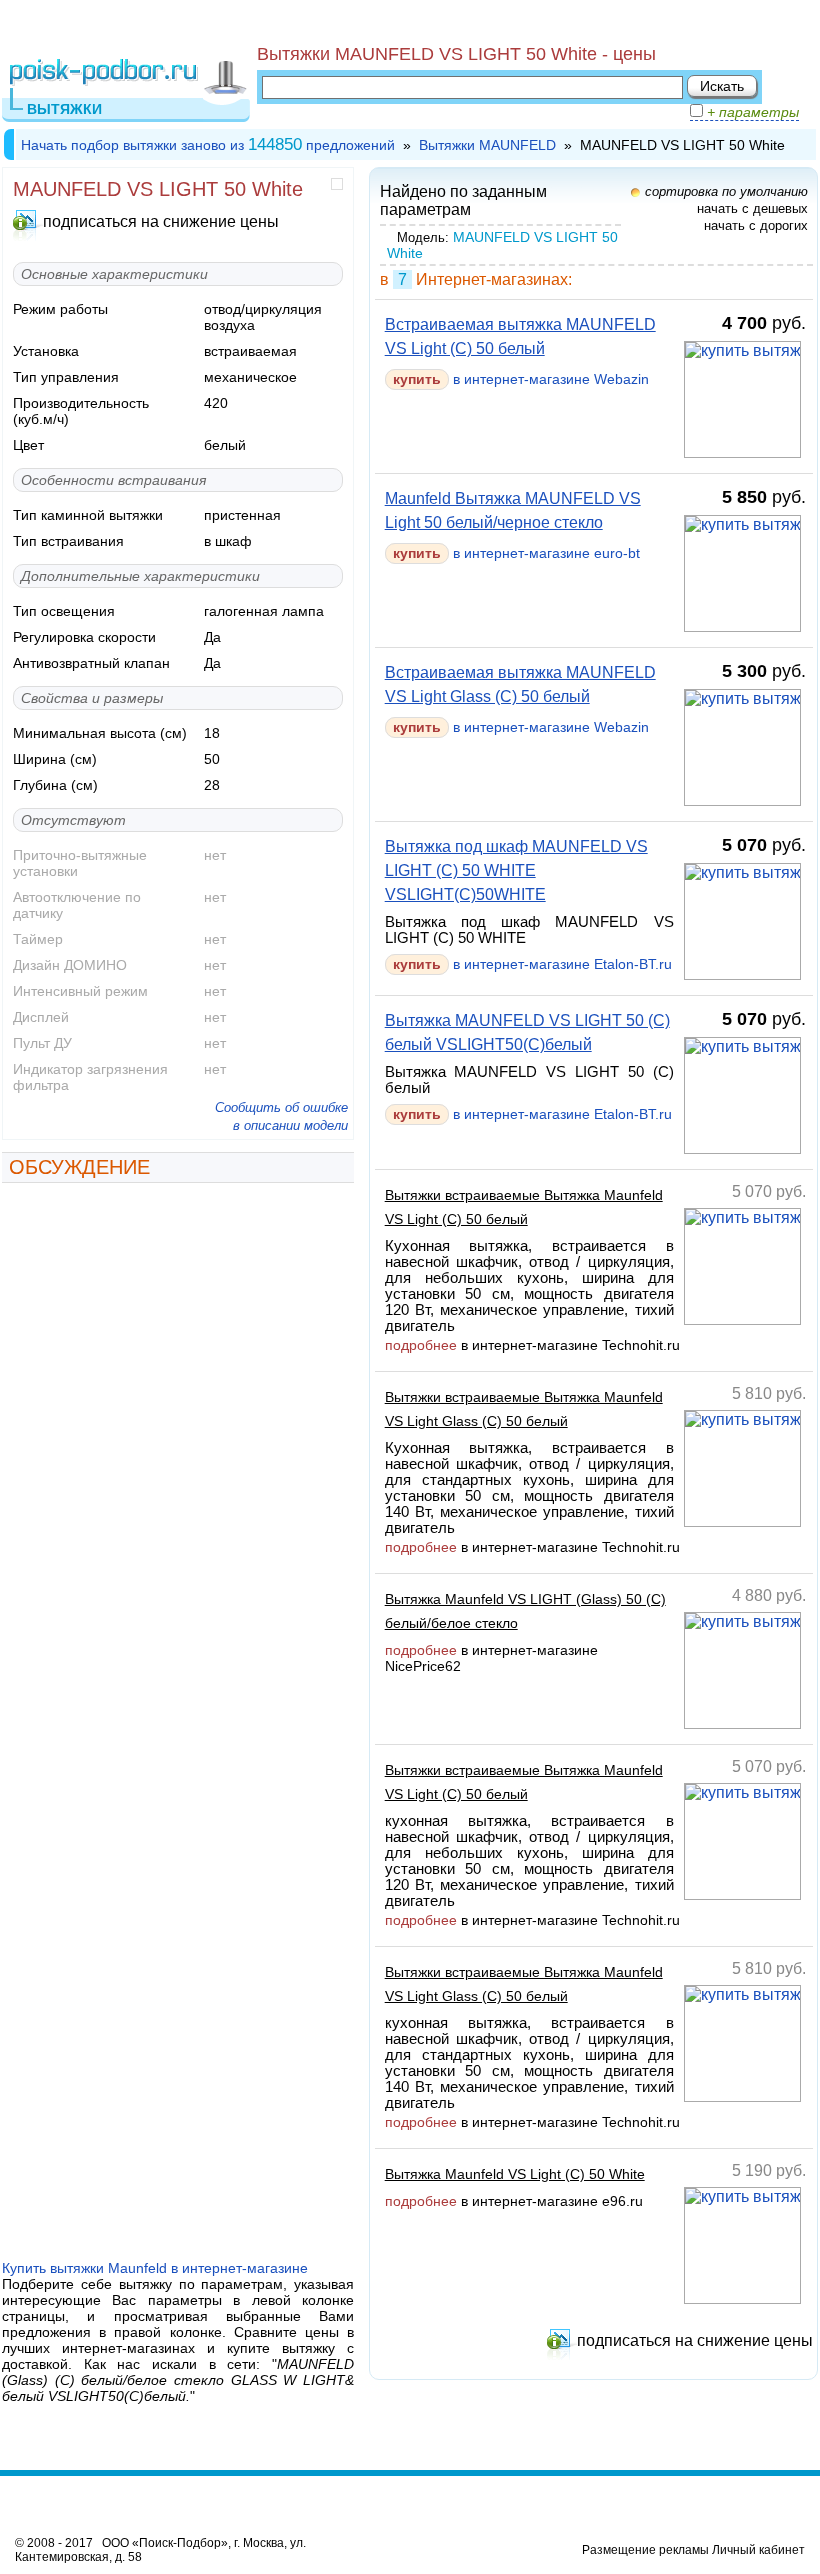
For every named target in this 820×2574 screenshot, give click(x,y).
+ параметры (751, 112)
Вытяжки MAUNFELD (487, 145)
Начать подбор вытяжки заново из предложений (208, 145)
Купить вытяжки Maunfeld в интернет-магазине (155, 2268)
